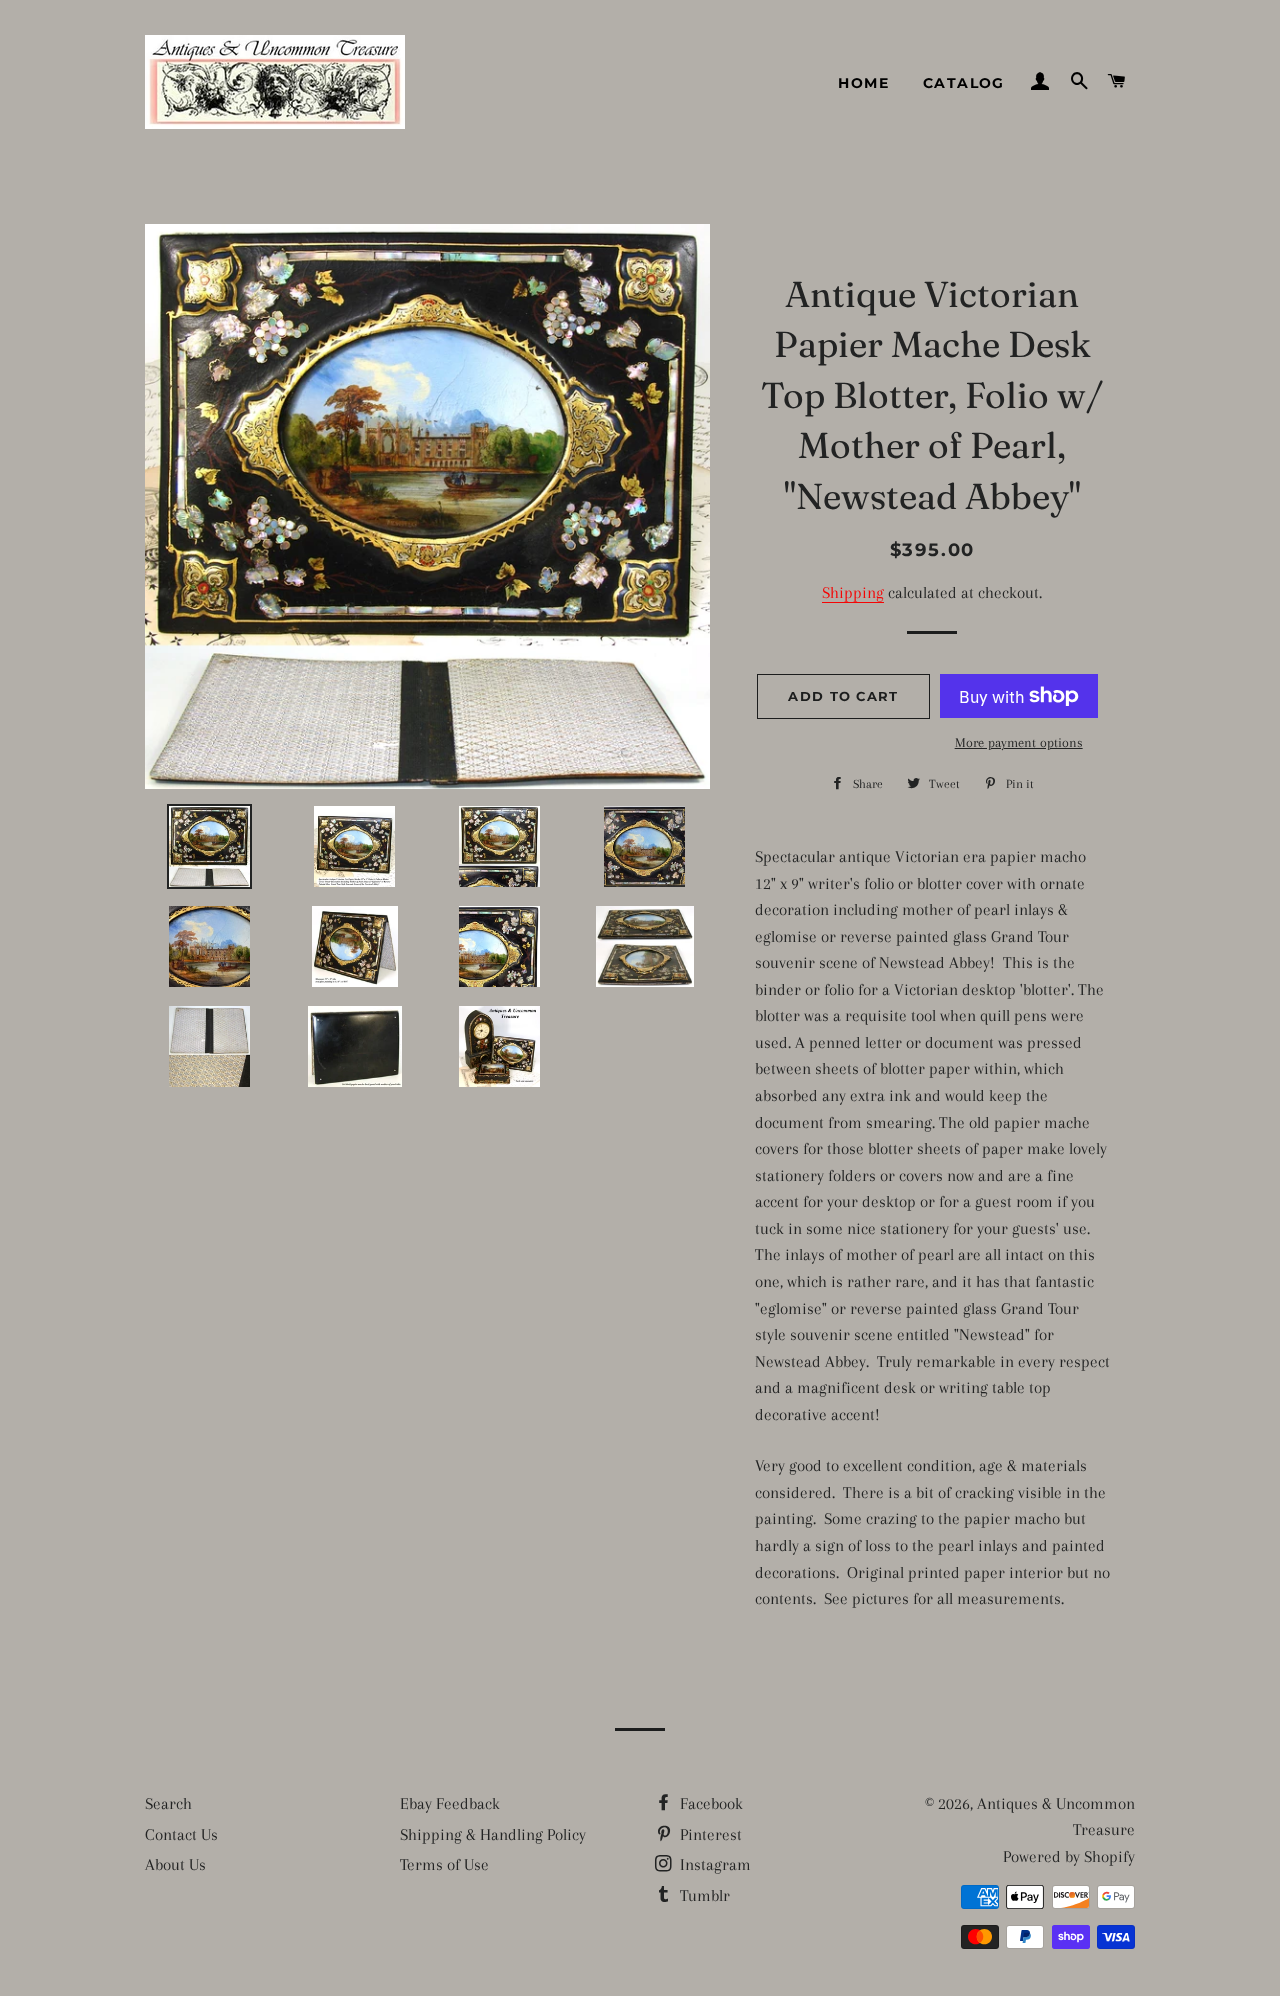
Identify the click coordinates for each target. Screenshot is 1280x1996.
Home (863, 83)
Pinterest (709, 1834)
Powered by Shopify (1069, 1856)
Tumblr (703, 1895)
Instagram (713, 1864)
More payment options (1019, 742)
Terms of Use (444, 1864)
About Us (175, 1864)
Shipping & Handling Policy (493, 1834)
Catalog (964, 83)
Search (168, 1803)
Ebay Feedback (450, 1803)
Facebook (709, 1803)
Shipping (853, 592)
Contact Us (181, 1834)
